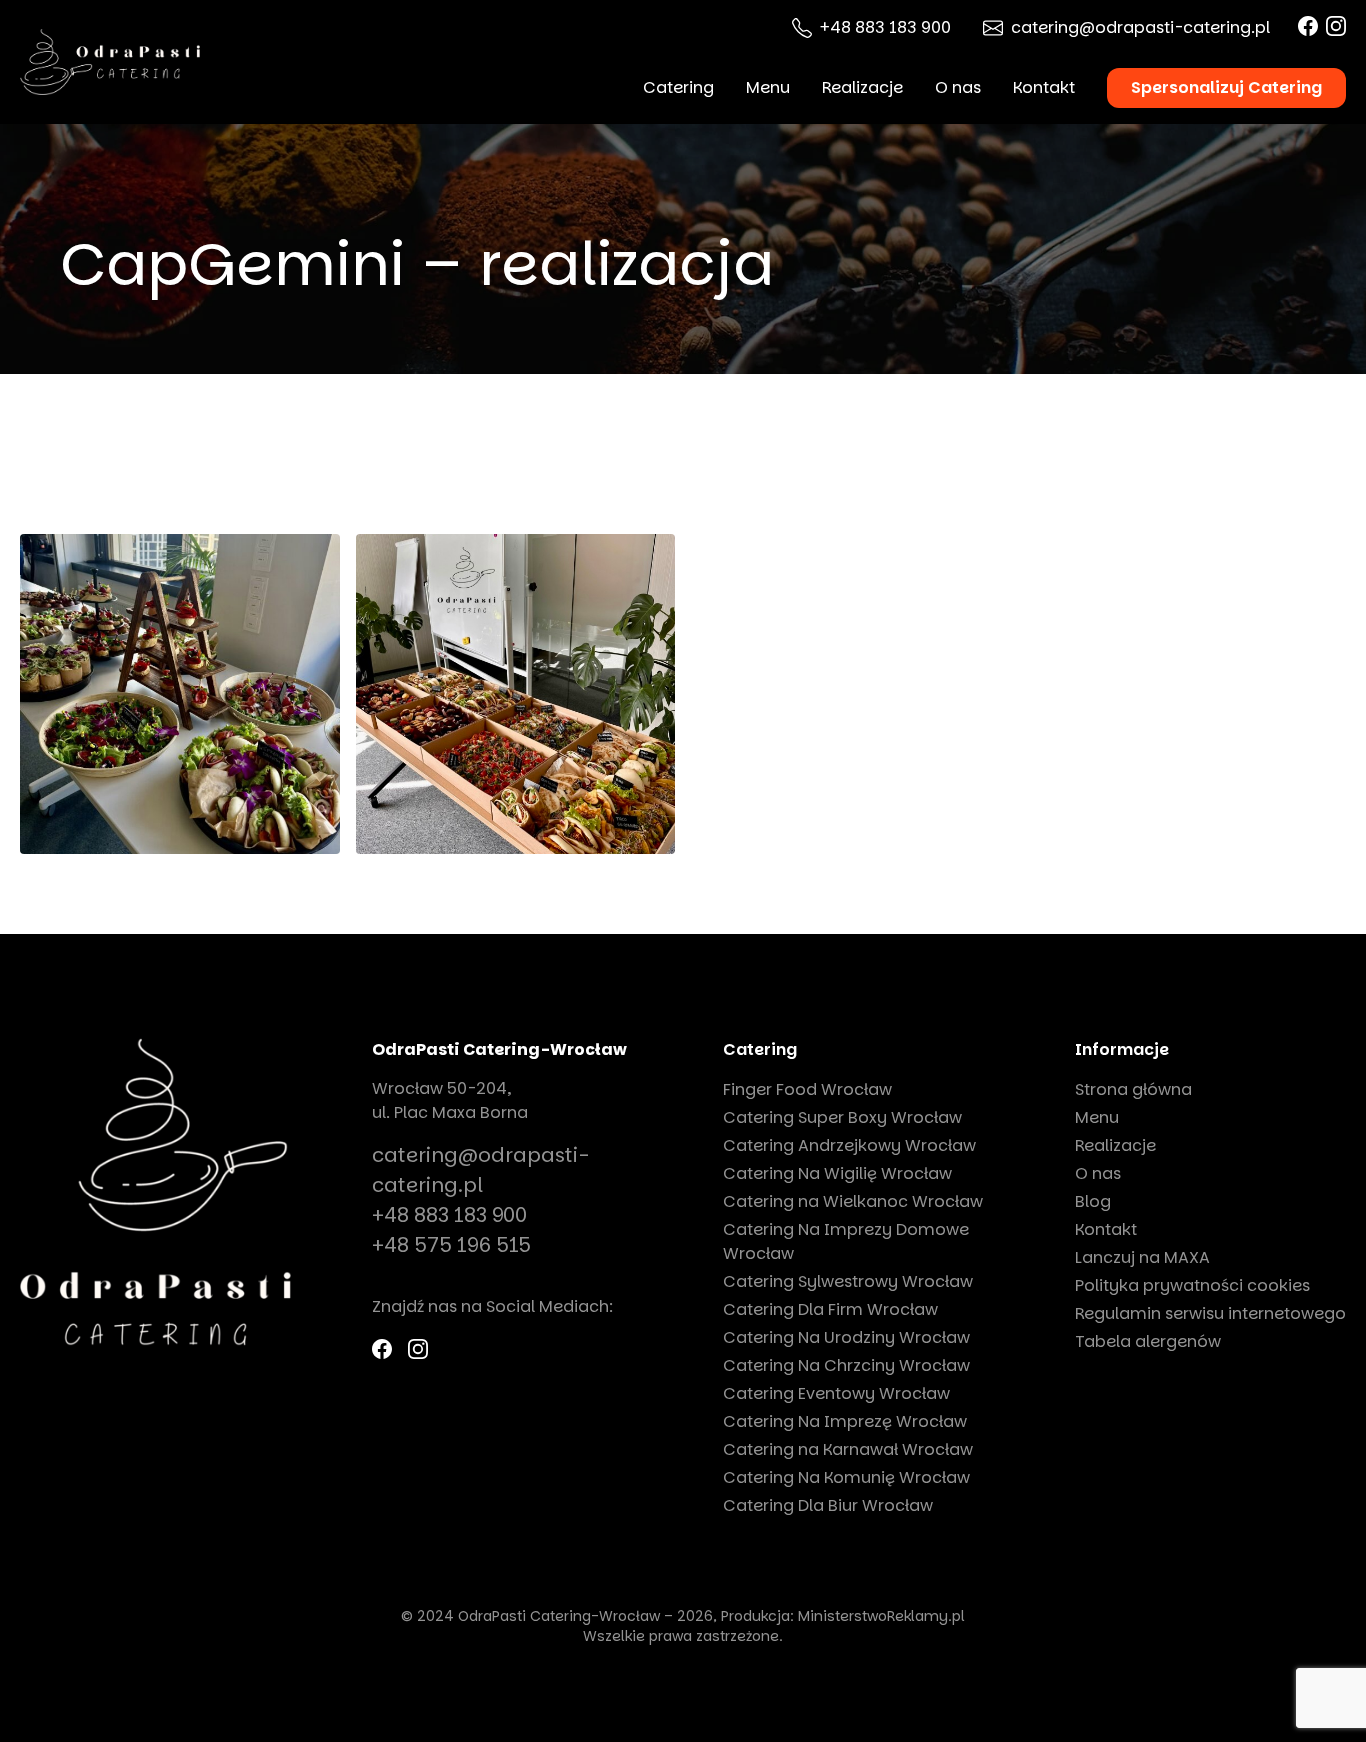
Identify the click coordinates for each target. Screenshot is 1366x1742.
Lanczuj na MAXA (1142, 1257)
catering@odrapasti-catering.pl (1140, 27)
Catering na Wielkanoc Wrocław (853, 1201)
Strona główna (1133, 1089)
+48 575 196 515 (451, 1245)
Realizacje (862, 87)
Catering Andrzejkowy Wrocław (849, 1145)
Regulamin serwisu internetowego (1210, 1313)
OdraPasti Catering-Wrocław (499, 1049)
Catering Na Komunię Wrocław (846, 1477)
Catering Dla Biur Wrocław (828, 1505)
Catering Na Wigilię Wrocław (837, 1173)
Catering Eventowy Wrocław (836, 1393)
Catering (678, 87)
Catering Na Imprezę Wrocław (845, 1421)
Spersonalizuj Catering (1226, 87)
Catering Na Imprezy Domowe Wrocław (846, 1241)
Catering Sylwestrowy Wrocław (848, 1281)
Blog (1093, 1201)
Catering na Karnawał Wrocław (848, 1449)
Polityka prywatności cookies (1192, 1285)
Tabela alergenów (1148, 1341)
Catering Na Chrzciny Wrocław (846, 1365)
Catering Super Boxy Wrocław (842, 1117)
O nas (958, 87)
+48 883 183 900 (885, 27)
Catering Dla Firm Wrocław (830, 1309)
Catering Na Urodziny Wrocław (846, 1337)
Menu (768, 87)
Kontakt (1044, 87)
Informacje (1122, 1049)
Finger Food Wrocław (807, 1089)
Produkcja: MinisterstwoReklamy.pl (843, 1616)
